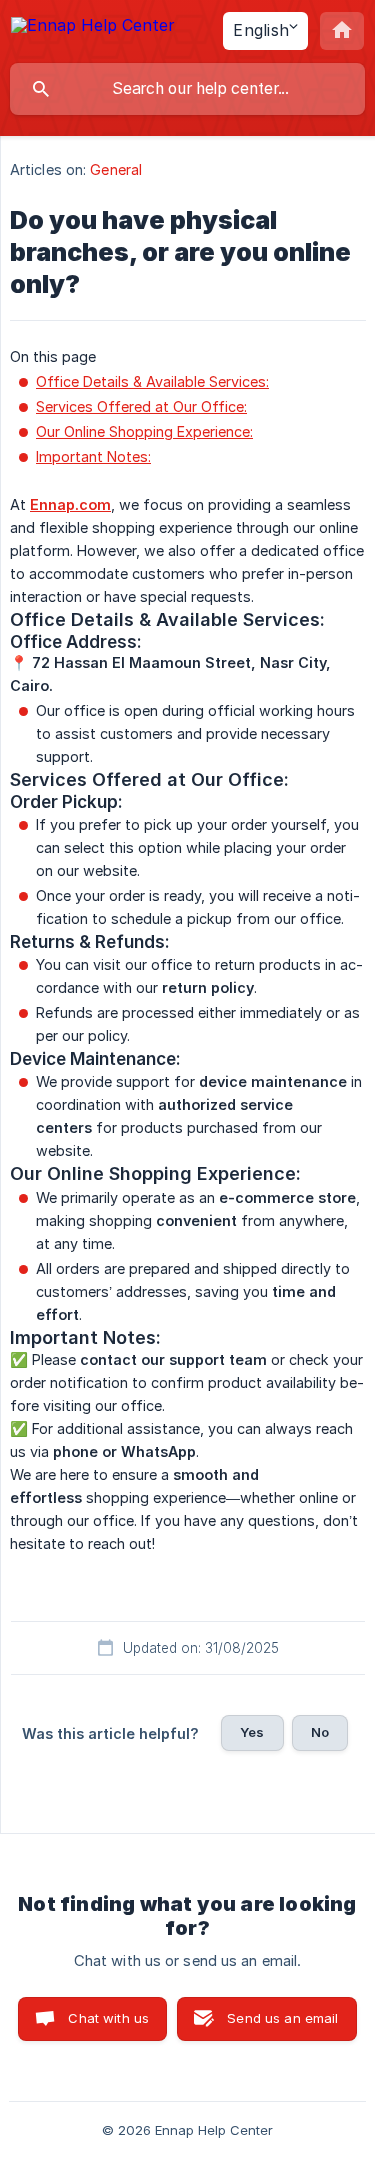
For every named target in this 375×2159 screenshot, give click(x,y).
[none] (93, 28)
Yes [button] (252, 1732)
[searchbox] (187, 89)
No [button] (320, 1732)
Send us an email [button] (282, 2018)
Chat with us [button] (108, 2018)
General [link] (116, 169)
